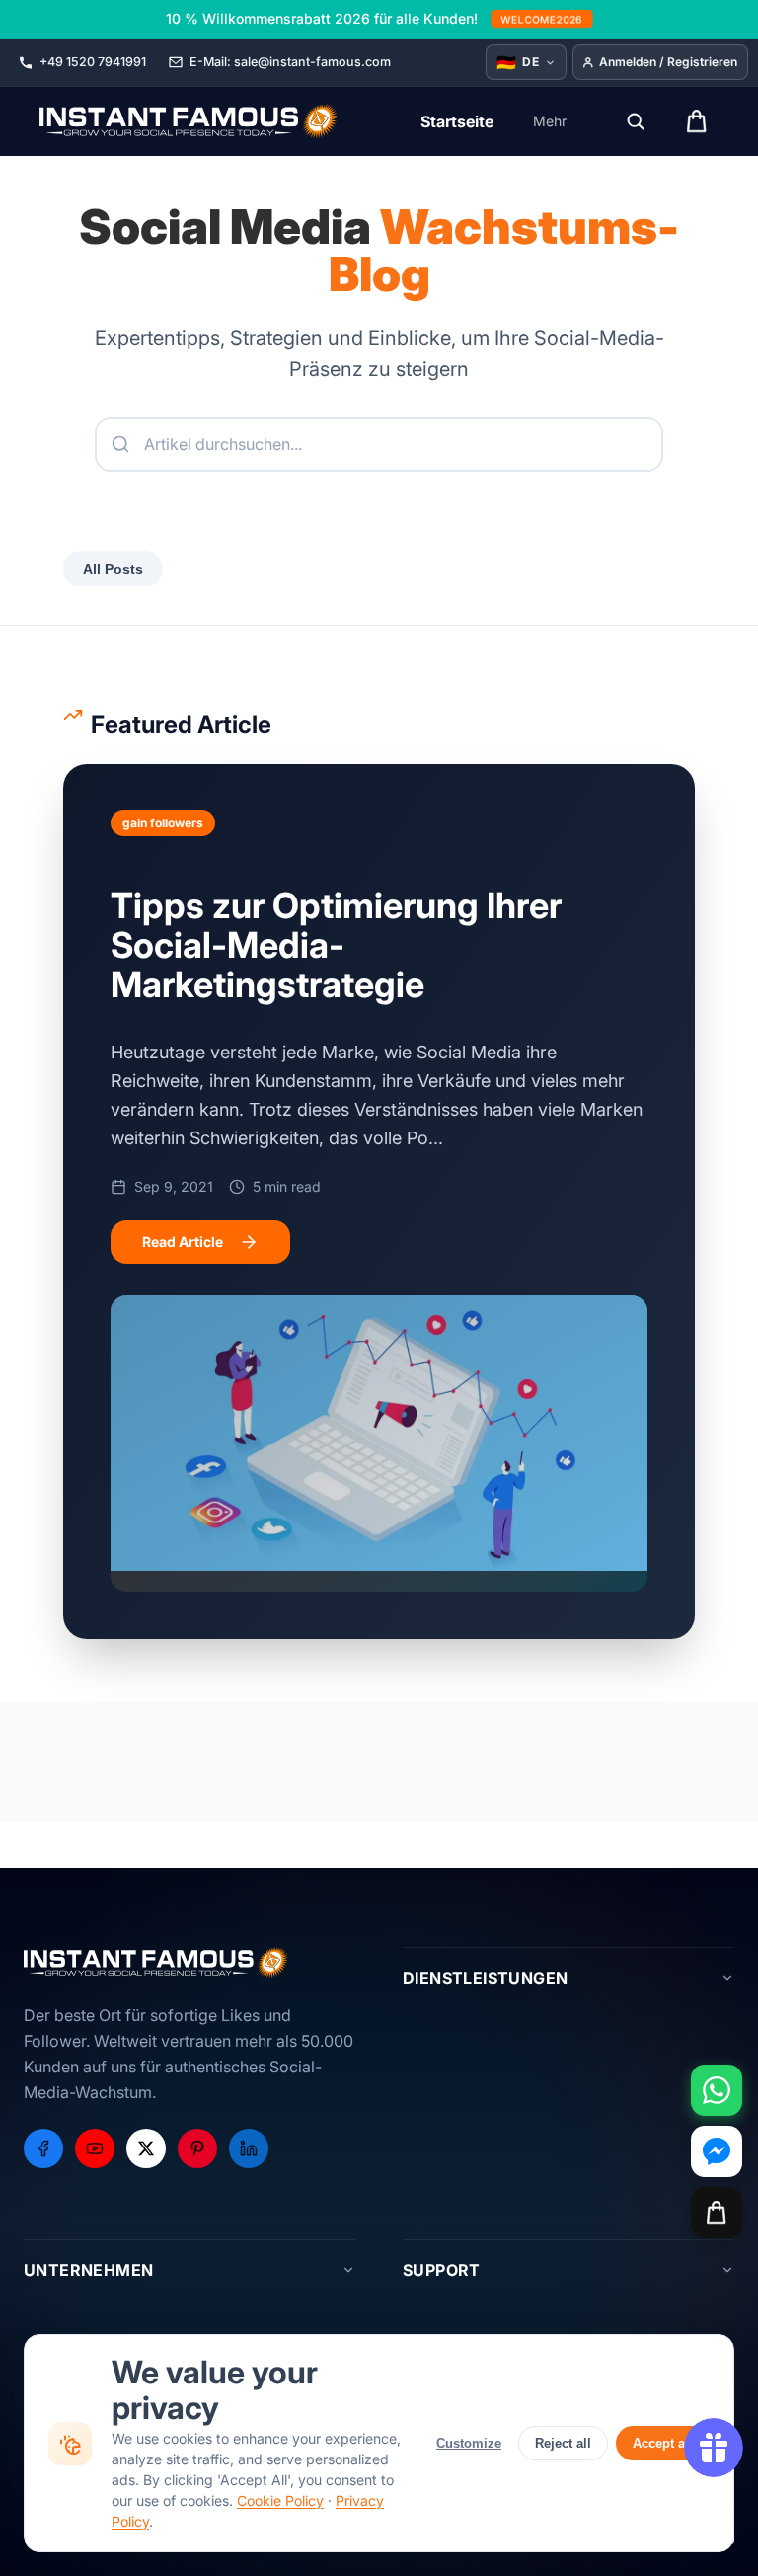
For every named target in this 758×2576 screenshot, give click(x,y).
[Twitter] (146, 2148)
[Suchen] (636, 121)
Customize (469, 2443)
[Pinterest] (197, 2148)
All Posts (113, 569)
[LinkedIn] (249, 2148)
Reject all (563, 2443)
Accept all (663, 2443)
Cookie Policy (280, 2500)
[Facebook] (43, 2148)
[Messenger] (717, 2151)
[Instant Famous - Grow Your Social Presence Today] (189, 121)
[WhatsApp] (717, 2090)
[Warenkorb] (717, 2213)
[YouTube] (95, 2148)
